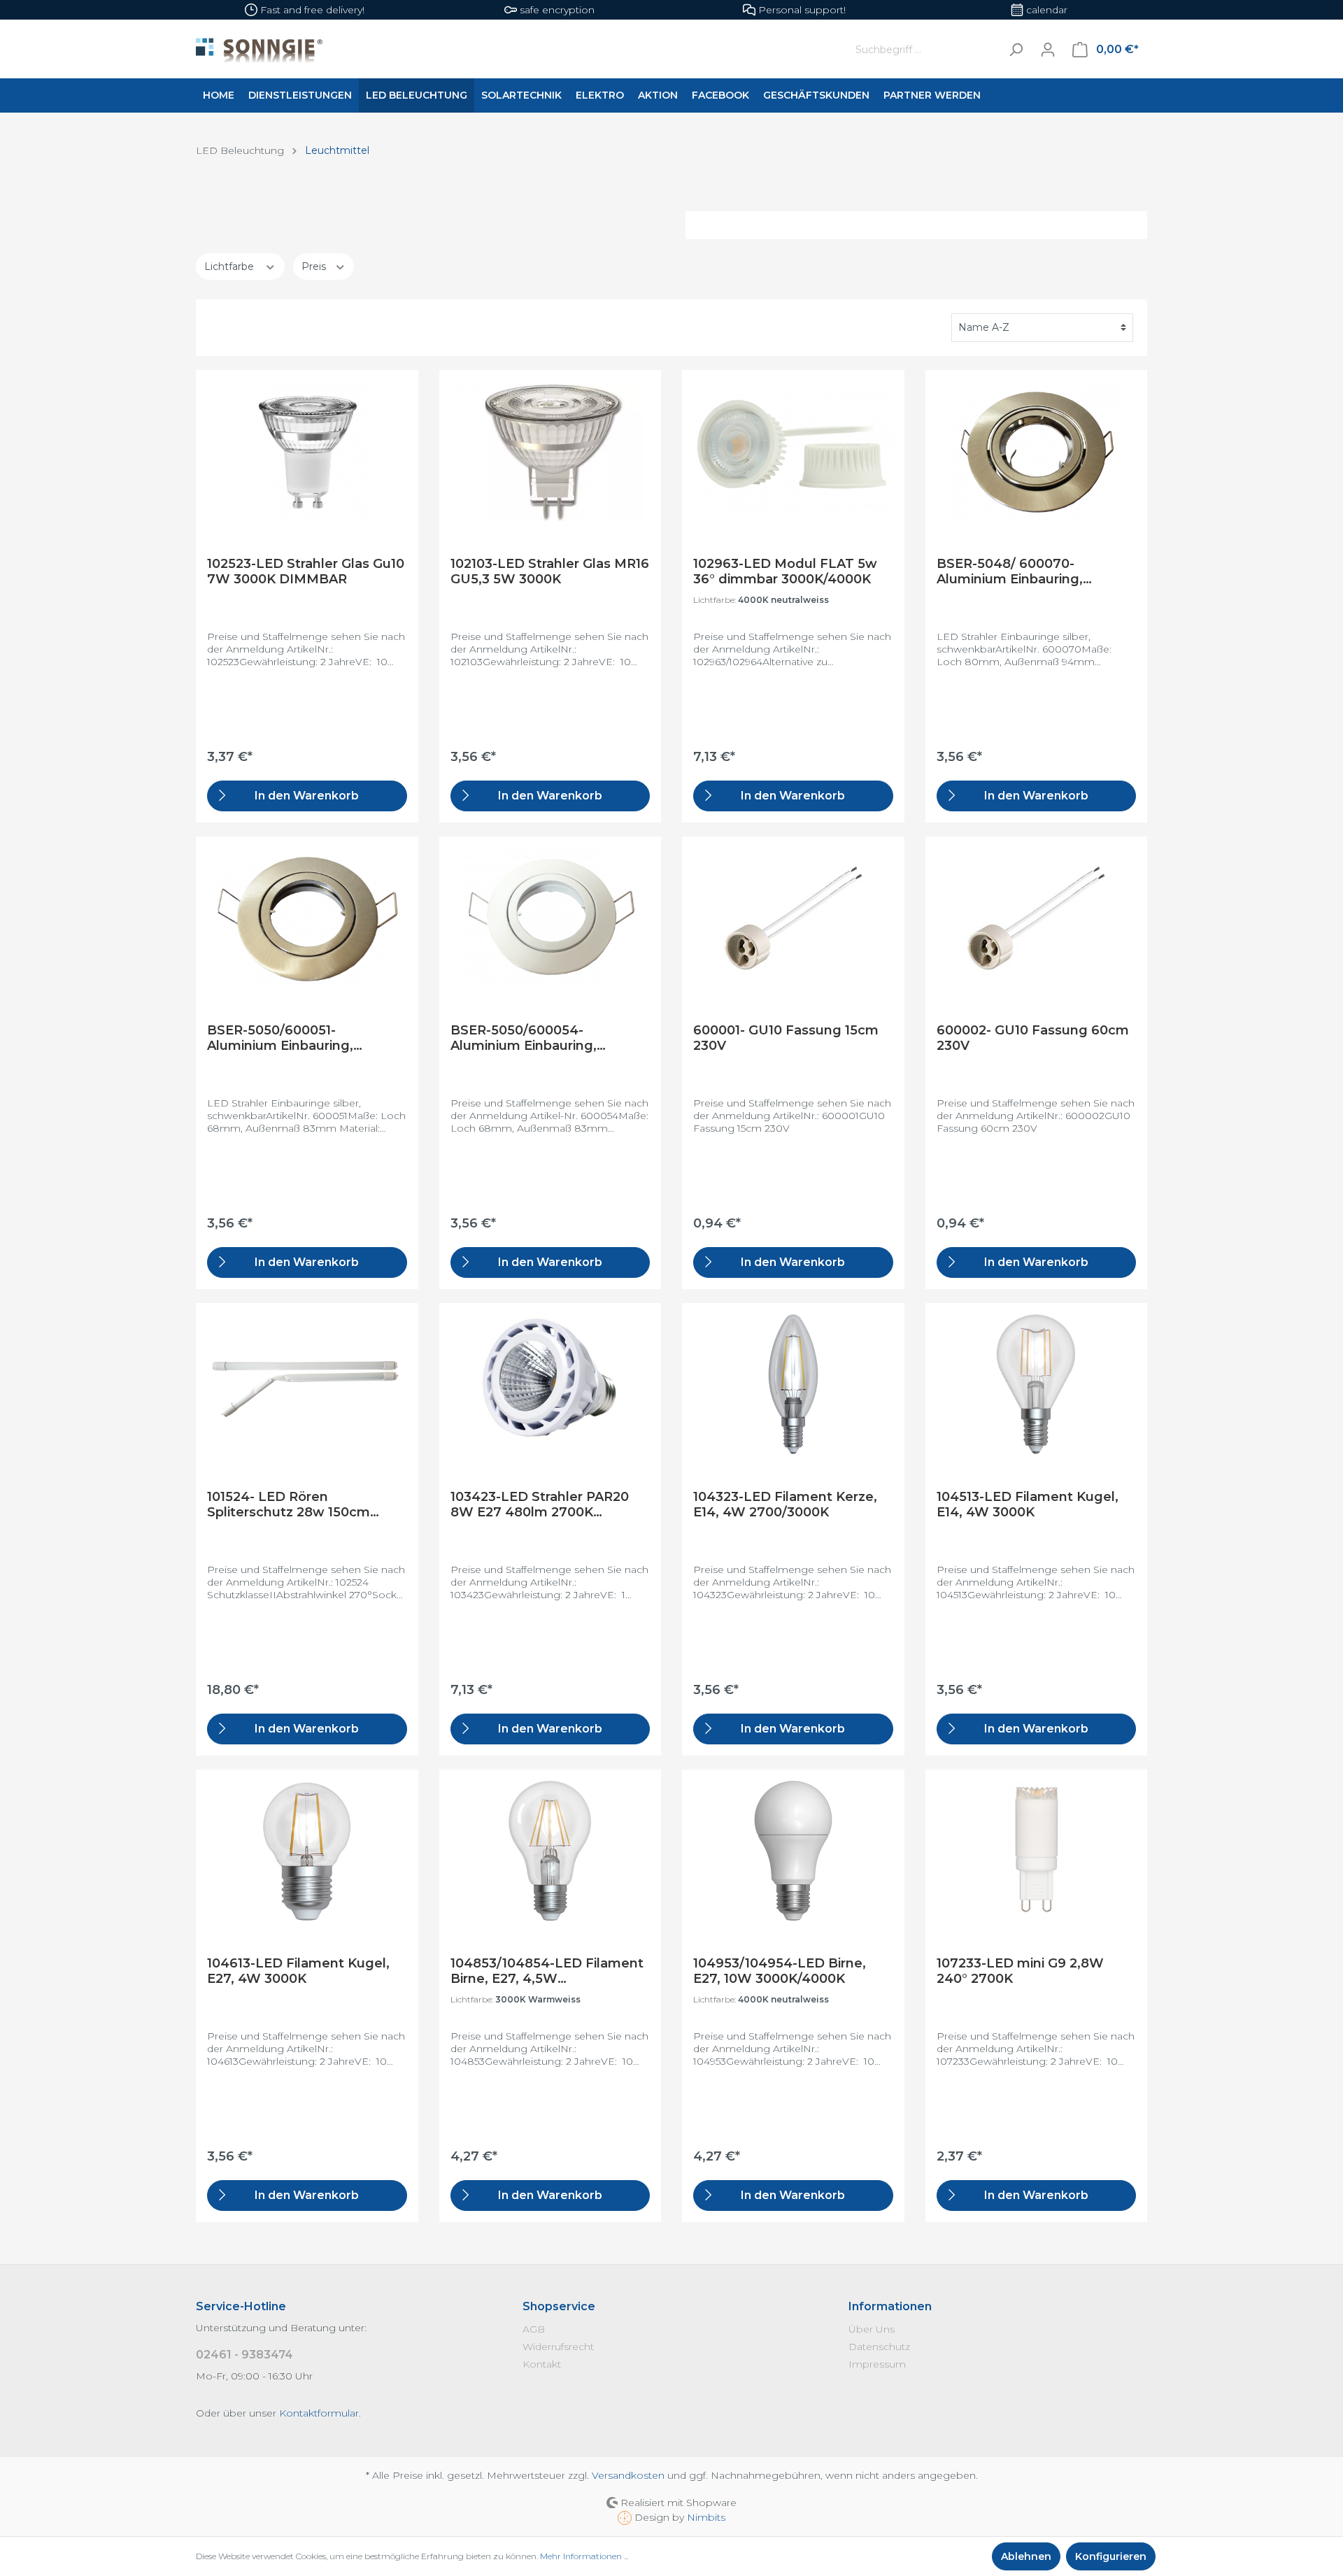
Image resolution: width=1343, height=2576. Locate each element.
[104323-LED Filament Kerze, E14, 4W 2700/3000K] (793, 1384)
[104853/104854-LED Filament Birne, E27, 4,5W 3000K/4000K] (550, 1851)
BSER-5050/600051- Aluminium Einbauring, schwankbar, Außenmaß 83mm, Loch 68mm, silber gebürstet (293, 1038)
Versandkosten (628, 2475)
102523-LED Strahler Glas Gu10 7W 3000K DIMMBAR (306, 571)
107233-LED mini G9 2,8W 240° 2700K (1020, 1971)
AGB (534, 2329)
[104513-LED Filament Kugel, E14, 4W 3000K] (1037, 1384)
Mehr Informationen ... (584, 2556)
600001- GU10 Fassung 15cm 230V (786, 1038)
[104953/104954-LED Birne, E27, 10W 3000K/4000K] (793, 1851)
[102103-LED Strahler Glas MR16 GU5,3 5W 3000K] (550, 451)
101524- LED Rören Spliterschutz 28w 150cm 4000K (289, 1504)
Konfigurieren (1111, 2556)
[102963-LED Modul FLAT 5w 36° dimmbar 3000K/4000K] (793, 451)
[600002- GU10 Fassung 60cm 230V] (1037, 918)
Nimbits (706, 2517)
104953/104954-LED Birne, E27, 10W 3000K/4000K (780, 1971)
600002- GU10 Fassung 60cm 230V (1033, 1038)
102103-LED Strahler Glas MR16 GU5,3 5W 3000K (550, 571)
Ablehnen (1026, 2556)
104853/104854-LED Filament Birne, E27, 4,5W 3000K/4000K (547, 1971)
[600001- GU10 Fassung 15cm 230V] (793, 918)
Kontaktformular (319, 2413)
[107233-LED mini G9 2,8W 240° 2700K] (1037, 1851)
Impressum (877, 2364)
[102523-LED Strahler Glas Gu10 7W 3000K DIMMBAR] (307, 451)
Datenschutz (879, 2347)
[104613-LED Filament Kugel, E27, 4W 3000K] (307, 1851)
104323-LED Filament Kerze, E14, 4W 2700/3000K (785, 1504)
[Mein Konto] (1048, 50)
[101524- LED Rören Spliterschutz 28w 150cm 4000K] (307, 1384)
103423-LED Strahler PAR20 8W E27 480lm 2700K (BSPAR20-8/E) (540, 1504)
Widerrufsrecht (558, 2347)
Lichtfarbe (230, 266)
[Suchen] (1016, 49)
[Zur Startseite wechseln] (509, 50)
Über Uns (872, 2329)
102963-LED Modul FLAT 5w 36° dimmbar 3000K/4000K (785, 571)
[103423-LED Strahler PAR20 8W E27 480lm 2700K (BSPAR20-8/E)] (550, 1384)
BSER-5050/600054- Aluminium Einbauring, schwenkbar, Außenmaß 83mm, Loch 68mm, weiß (534, 1038)
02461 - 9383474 (244, 2355)
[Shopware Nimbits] (626, 2517)
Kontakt (542, 2364)
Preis (315, 266)
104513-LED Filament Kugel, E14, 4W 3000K (1028, 1504)
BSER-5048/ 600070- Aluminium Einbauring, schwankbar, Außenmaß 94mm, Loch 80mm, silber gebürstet (1023, 571)
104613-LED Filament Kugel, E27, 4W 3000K (298, 1971)
